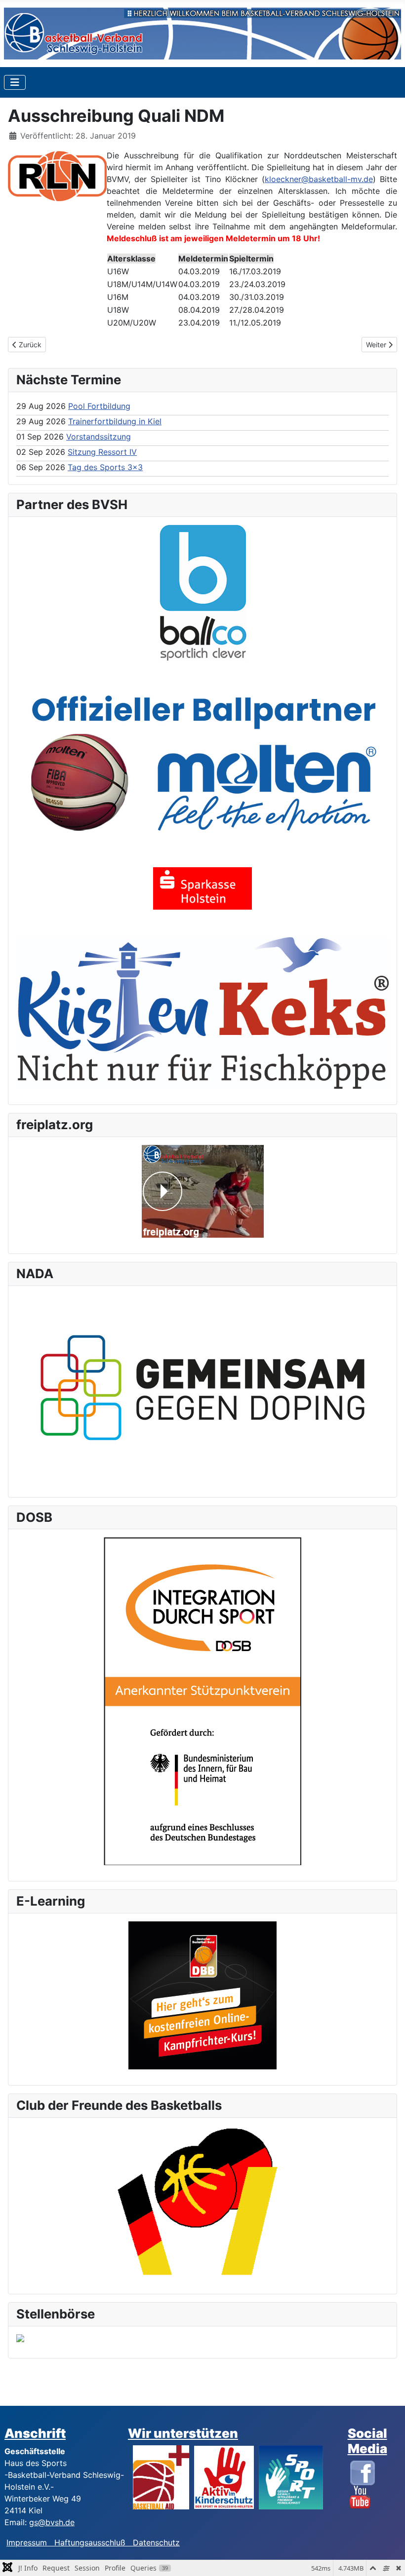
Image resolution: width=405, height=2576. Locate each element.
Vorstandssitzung (99, 437)
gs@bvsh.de (52, 2522)
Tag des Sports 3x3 (105, 467)
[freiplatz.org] (202, 1191)
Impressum (30, 2542)
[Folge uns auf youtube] (360, 2497)
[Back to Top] (388, 2558)
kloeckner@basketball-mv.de (319, 179)
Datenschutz (156, 2542)
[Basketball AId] (161, 2476)
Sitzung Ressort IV (102, 452)
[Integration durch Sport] (202, 1700)
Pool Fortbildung (99, 406)
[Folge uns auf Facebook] (363, 2472)
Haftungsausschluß (90, 2542)
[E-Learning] (202, 1995)
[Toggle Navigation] (15, 82)
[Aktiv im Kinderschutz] (224, 2476)
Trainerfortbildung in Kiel (115, 421)
